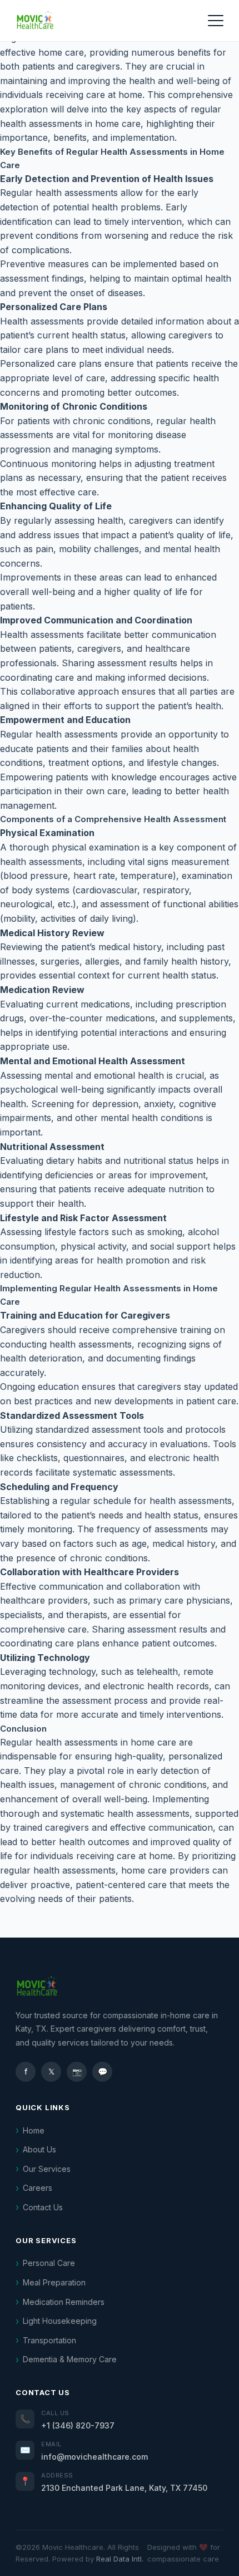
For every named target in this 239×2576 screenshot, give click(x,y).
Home (34, 2130)
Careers (38, 2188)
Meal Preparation (54, 2282)
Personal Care (49, 2263)
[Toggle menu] (216, 21)
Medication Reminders (64, 2302)
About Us (39, 2149)
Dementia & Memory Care (70, 2359)
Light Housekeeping (60, 2321)
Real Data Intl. (120, 2559)
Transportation (49, 2340)
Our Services (47, 2169)
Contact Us (43, 2207)
